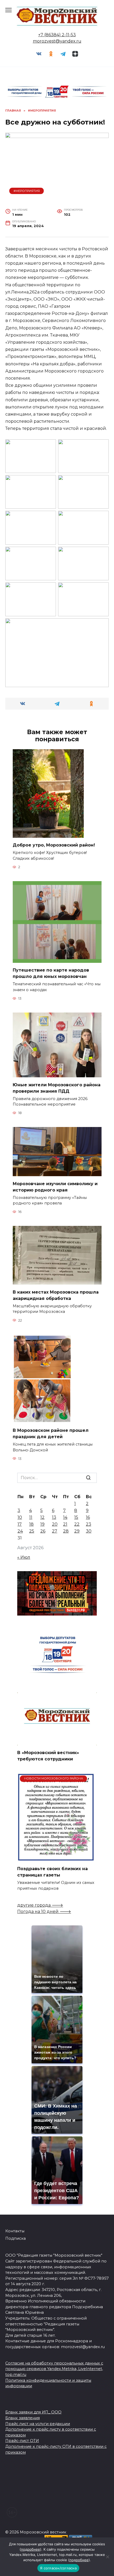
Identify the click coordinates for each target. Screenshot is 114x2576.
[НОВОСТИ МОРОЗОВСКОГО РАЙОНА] (56, 1858)
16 (88, 1517)
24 (20, 1531)
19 (42, 1524)
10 (20, 1517)
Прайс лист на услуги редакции (38, 2424)
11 (31, 1517)
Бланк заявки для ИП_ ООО (33, 2412)
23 (89, 1524)
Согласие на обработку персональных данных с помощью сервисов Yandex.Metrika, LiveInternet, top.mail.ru (54, 2369)
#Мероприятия (27, 191)
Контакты (15, 2231)
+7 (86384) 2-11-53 (57, 35)
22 (77, 1524)
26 (43, 1531)
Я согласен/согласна (58, 2568)
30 (89, 1531)
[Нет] (107, 2557)
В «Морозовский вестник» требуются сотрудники (48, 1756)
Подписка (16, 2238)
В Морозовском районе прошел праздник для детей (51, 1434)
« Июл (24, 1557)
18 (31, 1524)
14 (65, 1517)
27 (55, 1531)
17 (20, 1524)
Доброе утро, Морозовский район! (54, 845)
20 (55, 1524)
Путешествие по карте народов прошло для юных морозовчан (51, 973)
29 (77, 1531)
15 (76, 1517)
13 (54, 1517)
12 (42, 1517)
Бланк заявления (23, 2418)
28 (66, 1531)
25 (32, 1531)
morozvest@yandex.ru (57, 41)
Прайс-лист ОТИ (22, 2441)
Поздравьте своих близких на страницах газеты (52, 1872)
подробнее (30, 2549)
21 (65, 1524)
